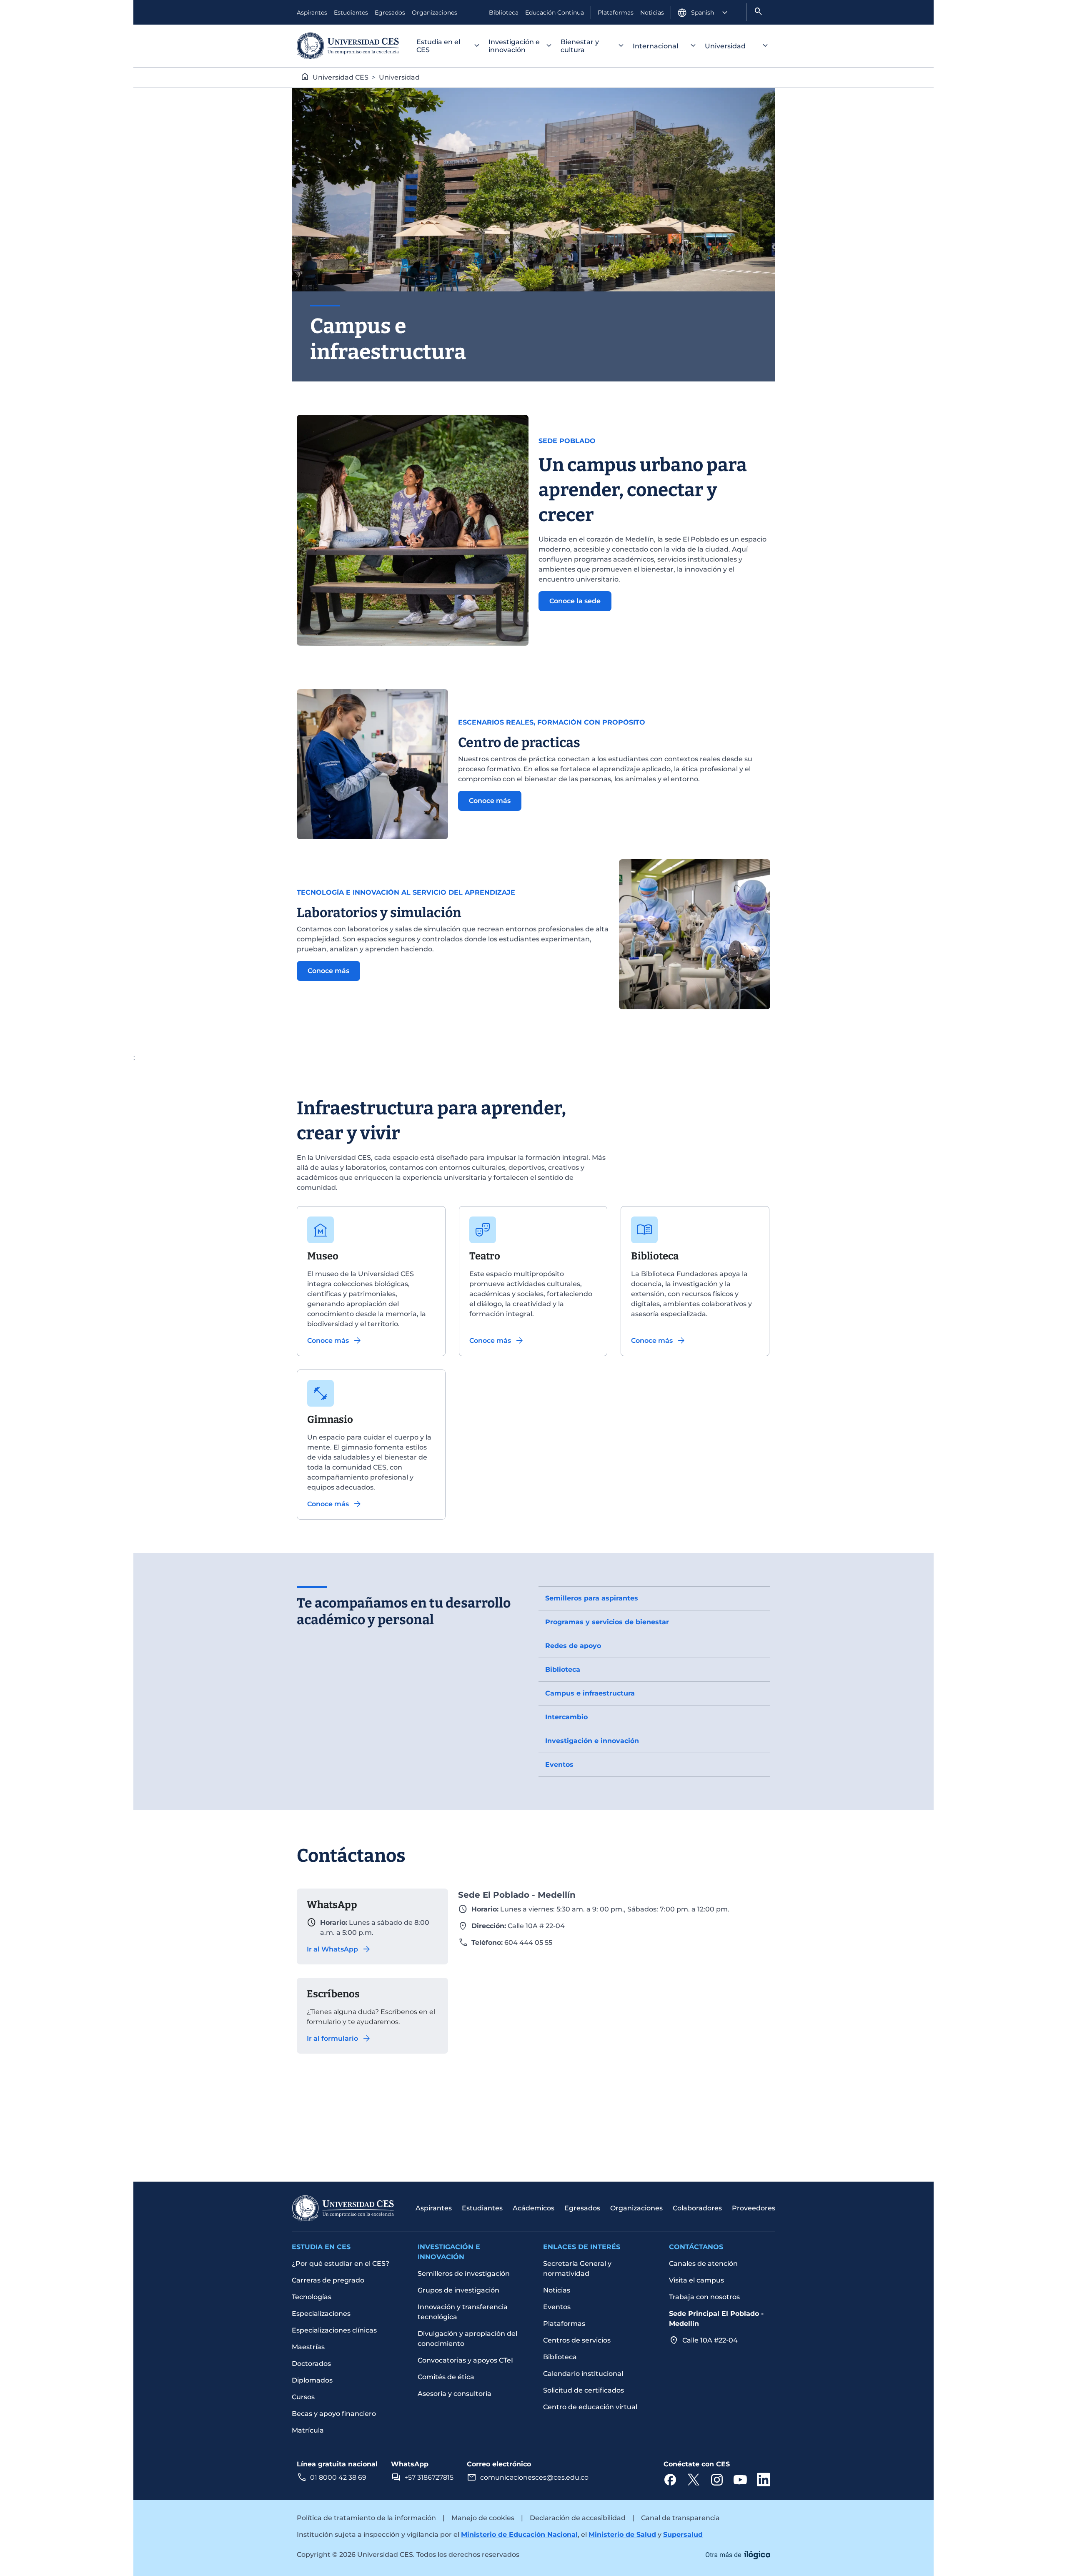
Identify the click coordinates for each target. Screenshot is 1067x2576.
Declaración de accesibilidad (578, 2518)
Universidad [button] (725, 46)
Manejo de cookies (483, 2518)
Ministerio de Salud (622, 2535)
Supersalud (683, 2535)
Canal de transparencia (680, 2518)
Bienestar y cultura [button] (580, 46)
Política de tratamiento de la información (366, 2518)
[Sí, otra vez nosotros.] (738, 2554)
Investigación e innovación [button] (514, 46)
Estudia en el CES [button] (438, 46)
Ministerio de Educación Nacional (519, 2535)
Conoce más (490, 801)
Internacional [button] (655, 46)
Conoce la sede (575, 601)
